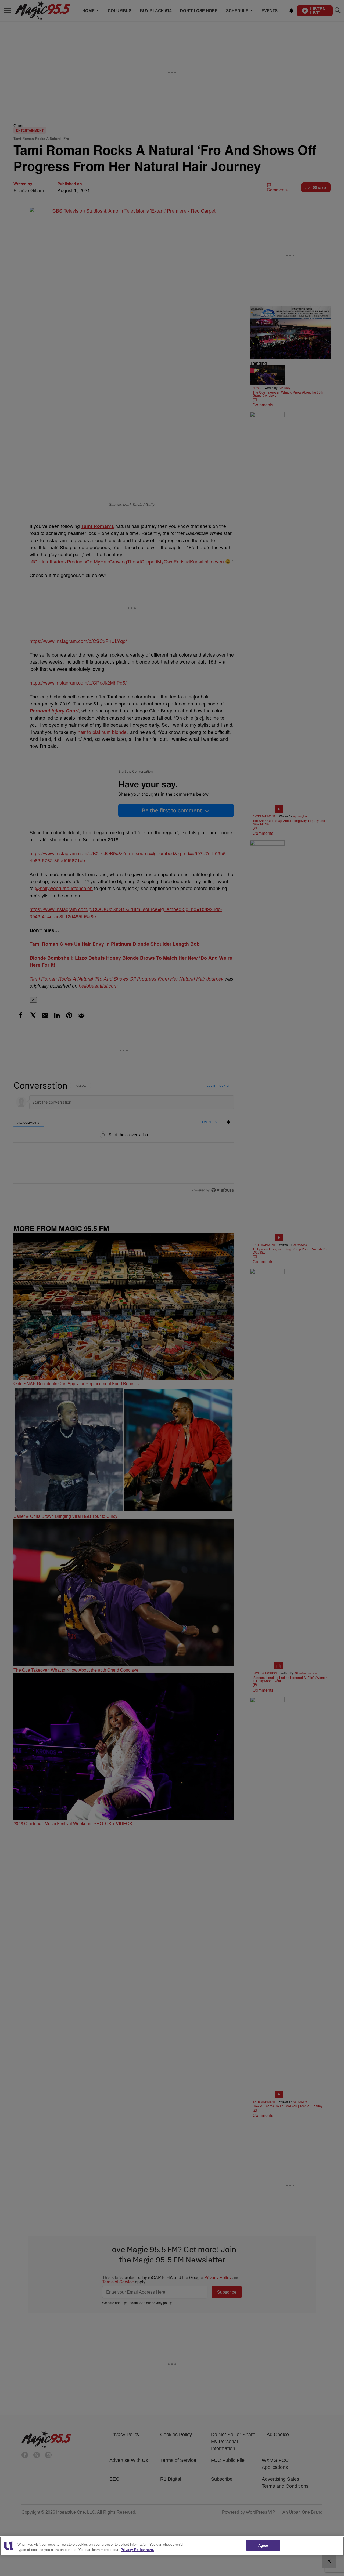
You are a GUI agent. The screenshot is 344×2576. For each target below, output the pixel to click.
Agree (263, 2545)
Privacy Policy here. (137, 2550)
